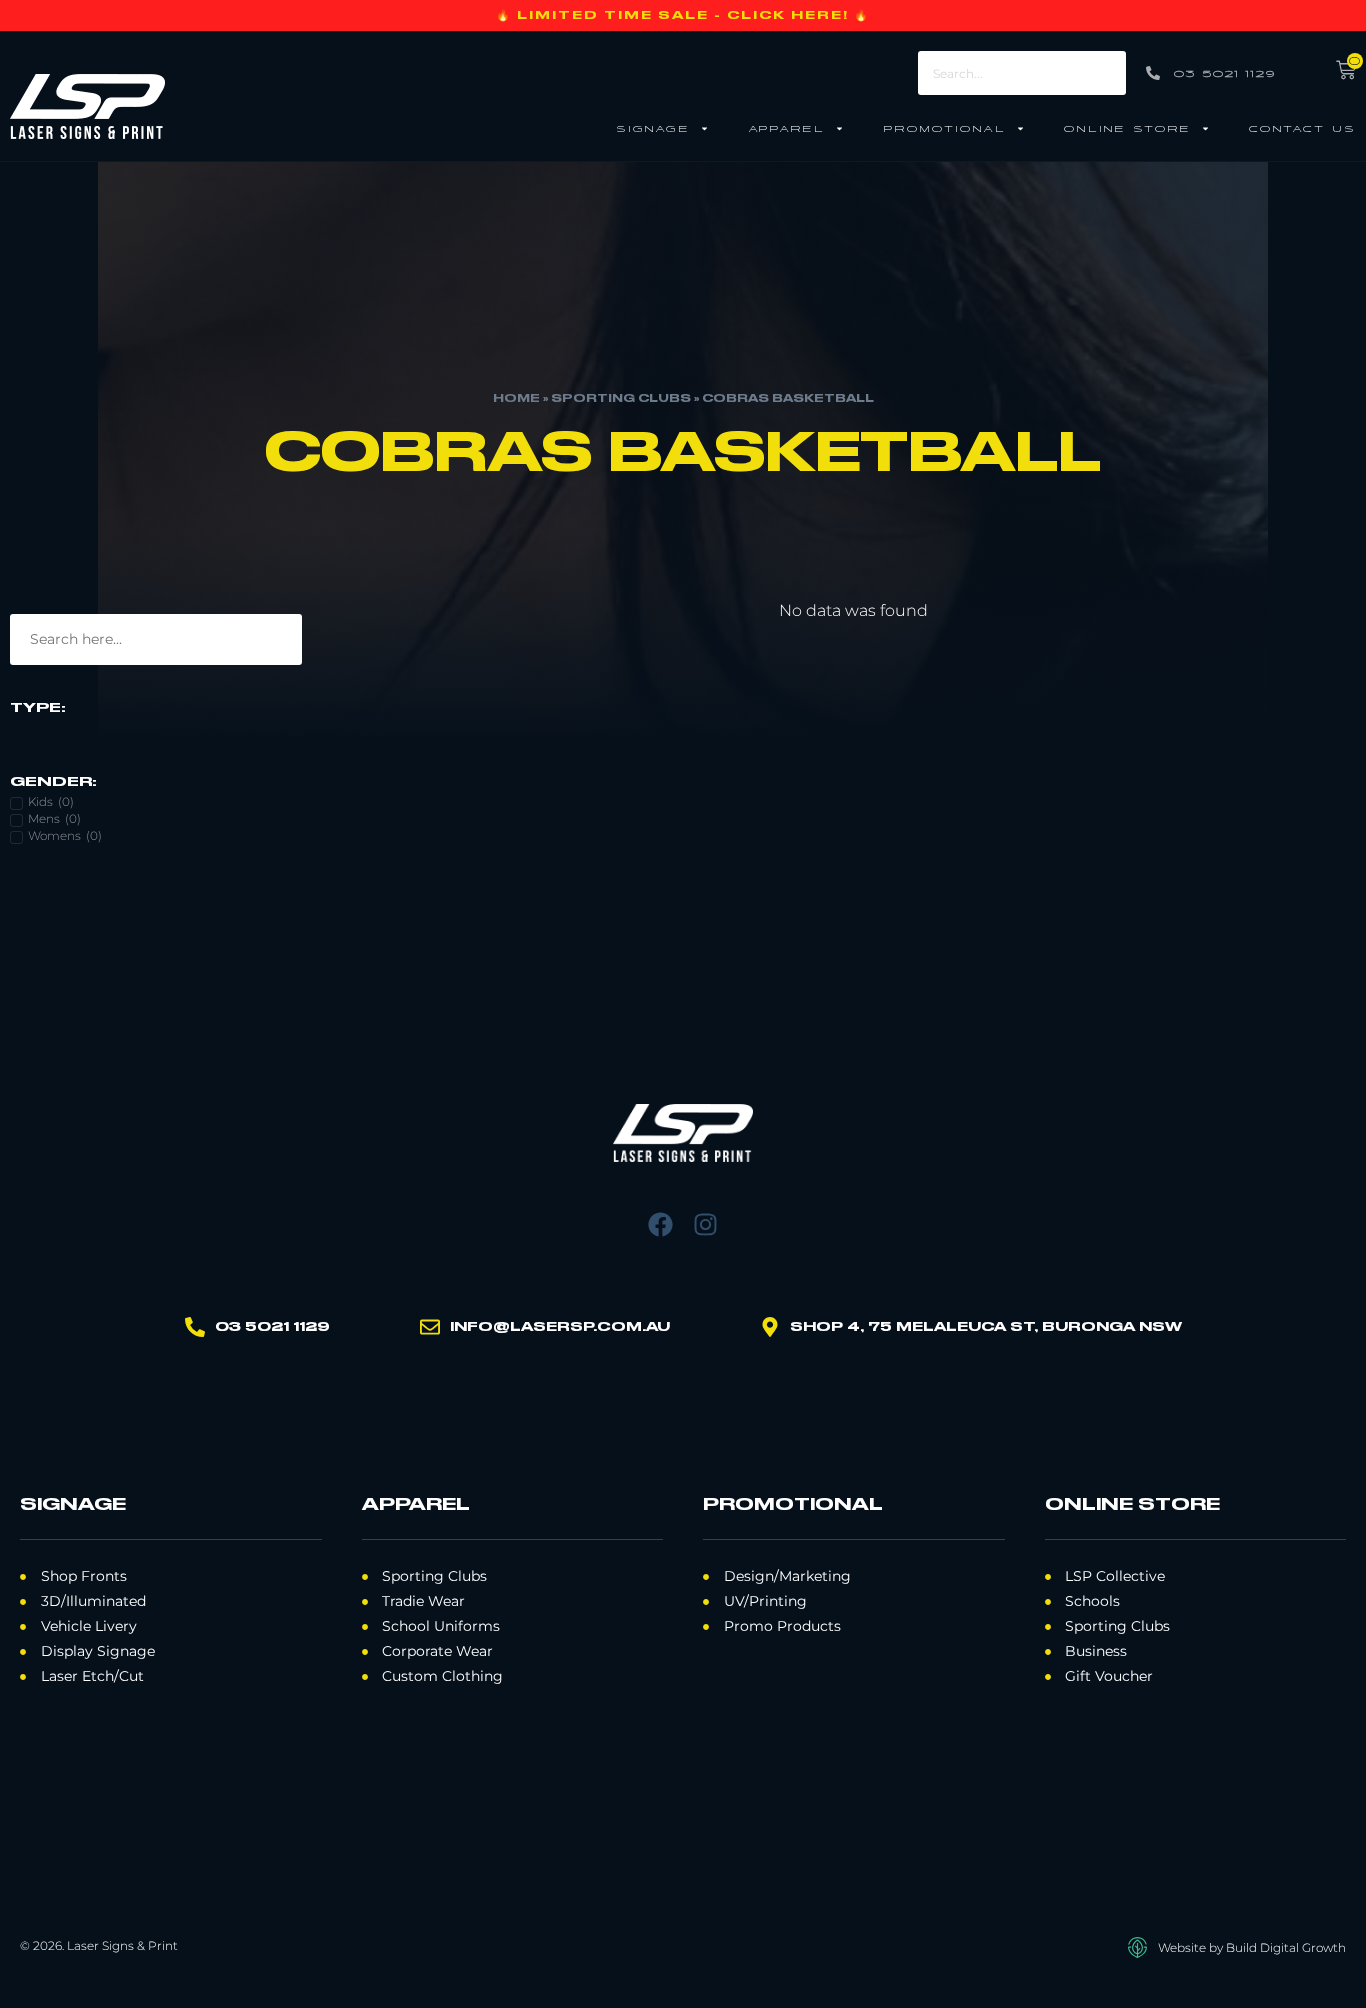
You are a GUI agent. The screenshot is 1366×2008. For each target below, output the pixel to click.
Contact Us (1302, 127)
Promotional (944, 127)
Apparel (786, 127)
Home (516, 399)
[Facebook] (660, 1224)
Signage (653, 127)
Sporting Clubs (621, 399)
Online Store (1127, 127)
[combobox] (1022, 73)
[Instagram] (705, 1224)
